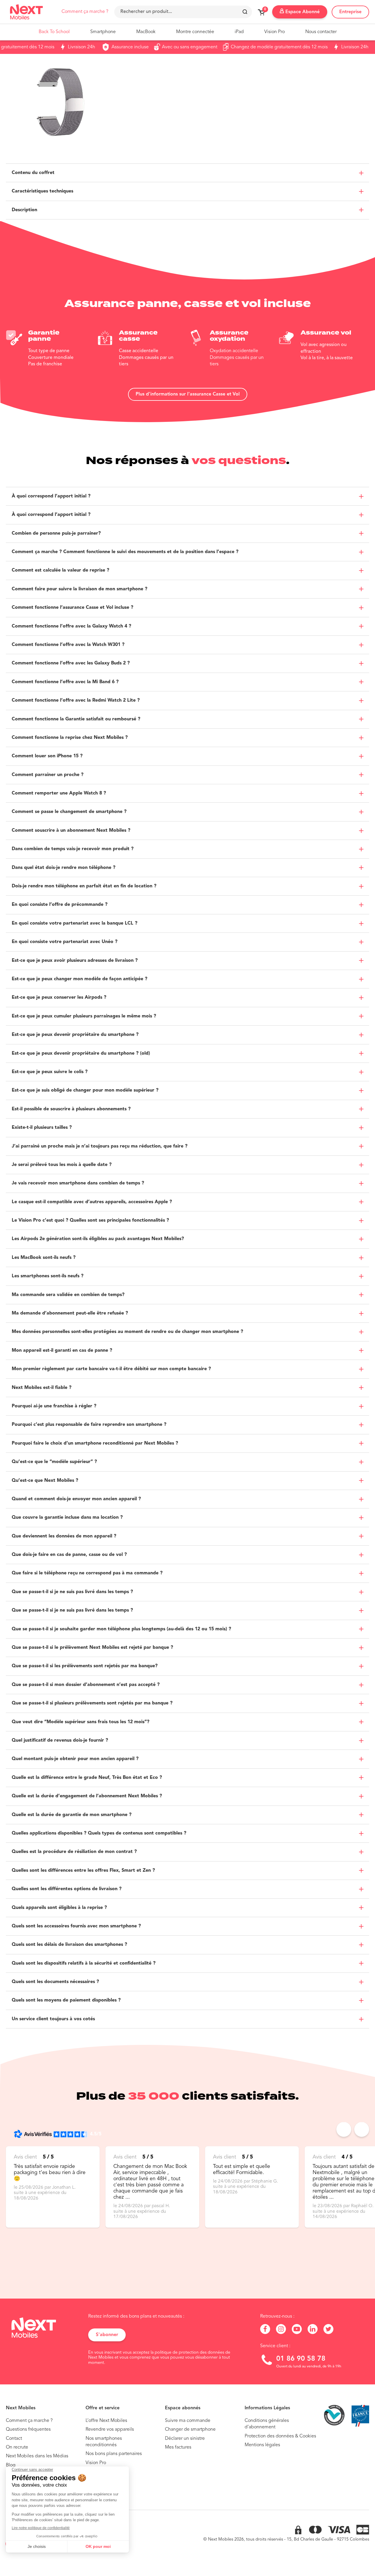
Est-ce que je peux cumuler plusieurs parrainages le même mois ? (84, 1016)
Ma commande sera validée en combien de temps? (68, 1295)
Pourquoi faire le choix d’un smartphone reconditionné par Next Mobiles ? (95, 1443)
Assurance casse (139, 336)
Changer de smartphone (190, 2430)
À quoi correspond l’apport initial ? (51, 496)
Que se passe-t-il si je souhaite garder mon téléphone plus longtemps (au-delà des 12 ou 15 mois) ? (121, 1629)
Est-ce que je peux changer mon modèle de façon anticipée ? (80, 979)
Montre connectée (195, 32)
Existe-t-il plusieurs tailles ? (42, 1128)
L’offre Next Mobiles (106, 2421)
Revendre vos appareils (110, 2430)
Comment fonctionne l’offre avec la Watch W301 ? (68, 645)
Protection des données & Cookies (280, 2436)
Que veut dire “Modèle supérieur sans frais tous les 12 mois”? (81, 1722)
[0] (261, 14)
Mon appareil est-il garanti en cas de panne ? (62, 1351)
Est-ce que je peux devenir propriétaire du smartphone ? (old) (81, 1053)
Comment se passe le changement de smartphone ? (69, 812)
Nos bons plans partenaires (114, 2454)
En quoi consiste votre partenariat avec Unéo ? (65, 942)
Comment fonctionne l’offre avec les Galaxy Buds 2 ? (71, 663)
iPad (239, 32)
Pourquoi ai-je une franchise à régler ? (54, 1406)
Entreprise (350, 12)
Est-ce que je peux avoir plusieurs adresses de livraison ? (75, 961)
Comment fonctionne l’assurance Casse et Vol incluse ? (73, 608)
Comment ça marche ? (85, 12)
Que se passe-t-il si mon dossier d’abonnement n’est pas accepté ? (86, 1685)
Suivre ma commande (188, 2421)
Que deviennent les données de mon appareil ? (64, 1536)
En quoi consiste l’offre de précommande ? (60, 905)
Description (24, 210)
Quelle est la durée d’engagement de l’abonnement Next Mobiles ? (87, 1796)
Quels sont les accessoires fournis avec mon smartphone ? (76, 1926)
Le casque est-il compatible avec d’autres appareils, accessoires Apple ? (92, 1202)
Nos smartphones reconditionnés (104, 2442)
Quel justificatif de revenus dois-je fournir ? (60, 1740)
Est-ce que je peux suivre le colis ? (50, 1072)
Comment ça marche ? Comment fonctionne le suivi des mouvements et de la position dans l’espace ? (125, 552)
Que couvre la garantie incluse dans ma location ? (67, 1518)
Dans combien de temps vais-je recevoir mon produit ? (73, 849)
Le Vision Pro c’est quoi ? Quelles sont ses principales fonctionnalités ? (90, 1220)
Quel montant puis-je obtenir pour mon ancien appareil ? (75, 1759)
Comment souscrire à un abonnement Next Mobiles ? (71, 831)
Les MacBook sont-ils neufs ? (44, 1258)
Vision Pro (275, 32)
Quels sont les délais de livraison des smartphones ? (69, 1945)
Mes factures (178, 2447)
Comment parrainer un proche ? (48, 775)
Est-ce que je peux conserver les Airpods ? (59, 998)
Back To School (54, 32)
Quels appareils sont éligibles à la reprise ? (59, 1908)
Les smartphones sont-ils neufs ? (48, 1276)
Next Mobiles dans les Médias (37, 2456)
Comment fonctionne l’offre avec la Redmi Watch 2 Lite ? (76, 700)
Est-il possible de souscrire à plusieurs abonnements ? (71, 1109)
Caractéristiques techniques (42, 191)
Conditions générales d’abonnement (267, 2424)
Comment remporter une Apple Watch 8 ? (59, 793)
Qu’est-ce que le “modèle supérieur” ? (54, 1462)
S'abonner (107, 2335)
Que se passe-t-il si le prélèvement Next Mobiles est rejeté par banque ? (92, 1648)
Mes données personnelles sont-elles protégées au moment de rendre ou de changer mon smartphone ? (127, 1332)
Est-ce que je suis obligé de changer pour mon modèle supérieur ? (85, 1090)
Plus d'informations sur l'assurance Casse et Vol (188, 394)
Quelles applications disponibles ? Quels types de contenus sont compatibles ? (99, 1833)
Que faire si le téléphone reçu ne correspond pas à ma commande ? (87, 1573)
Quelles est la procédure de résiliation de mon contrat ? (74, 1852)
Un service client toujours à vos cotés (53, 2019)
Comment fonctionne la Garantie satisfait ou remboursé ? (76, 719)
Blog (11, 2465)
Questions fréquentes (28, 2430)
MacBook (146, 32)
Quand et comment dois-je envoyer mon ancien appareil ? (76, 1499)
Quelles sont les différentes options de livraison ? (67, 1889)
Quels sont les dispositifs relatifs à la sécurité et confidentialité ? (84, 1963)
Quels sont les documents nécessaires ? (55, 1982)
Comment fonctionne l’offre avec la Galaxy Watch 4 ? (71, 626)
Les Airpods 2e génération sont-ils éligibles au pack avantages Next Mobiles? (98, 1239)
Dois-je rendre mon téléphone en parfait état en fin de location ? (84, 886)
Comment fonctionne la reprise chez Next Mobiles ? (70, 738)
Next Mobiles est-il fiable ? (42, 1388)
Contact (14, 2439)
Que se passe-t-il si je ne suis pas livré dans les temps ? (72, 1592)
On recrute (17, 2447)
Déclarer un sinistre (185, 2439)
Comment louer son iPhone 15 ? (47, 756)
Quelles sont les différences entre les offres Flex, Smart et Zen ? (83, 1871)
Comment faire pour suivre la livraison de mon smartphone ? (80, 589)
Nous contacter (321, 32)
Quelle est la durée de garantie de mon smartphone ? (72, 1815)
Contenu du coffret (33, 173)
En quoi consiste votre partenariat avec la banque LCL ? (75, 923)
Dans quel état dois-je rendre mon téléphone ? (64, 868)
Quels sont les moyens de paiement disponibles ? (66, 2000)
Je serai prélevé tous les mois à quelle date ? (62, 1165)
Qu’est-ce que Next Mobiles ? (45, 1481)
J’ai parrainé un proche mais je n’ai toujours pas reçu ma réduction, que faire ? (100, 1146)
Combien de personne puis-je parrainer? (56, 533)
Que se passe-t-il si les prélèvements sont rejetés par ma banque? (85, 1666)
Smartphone (103, 32)
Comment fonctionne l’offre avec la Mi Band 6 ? (65, 682)
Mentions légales (262, 2445)
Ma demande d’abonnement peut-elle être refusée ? (70, 1313)
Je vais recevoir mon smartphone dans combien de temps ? (78, 1183)
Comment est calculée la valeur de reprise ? (60, 570)
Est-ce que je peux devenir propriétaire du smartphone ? (75, 1035)
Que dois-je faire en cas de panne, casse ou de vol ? (69, 1555)
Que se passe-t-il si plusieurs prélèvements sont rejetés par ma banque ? (92, 1703)
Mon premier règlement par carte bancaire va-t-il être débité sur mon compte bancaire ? (111, 1369)
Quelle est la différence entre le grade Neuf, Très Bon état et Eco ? (87, 1778)
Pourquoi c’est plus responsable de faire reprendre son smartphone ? (89, 1425)
